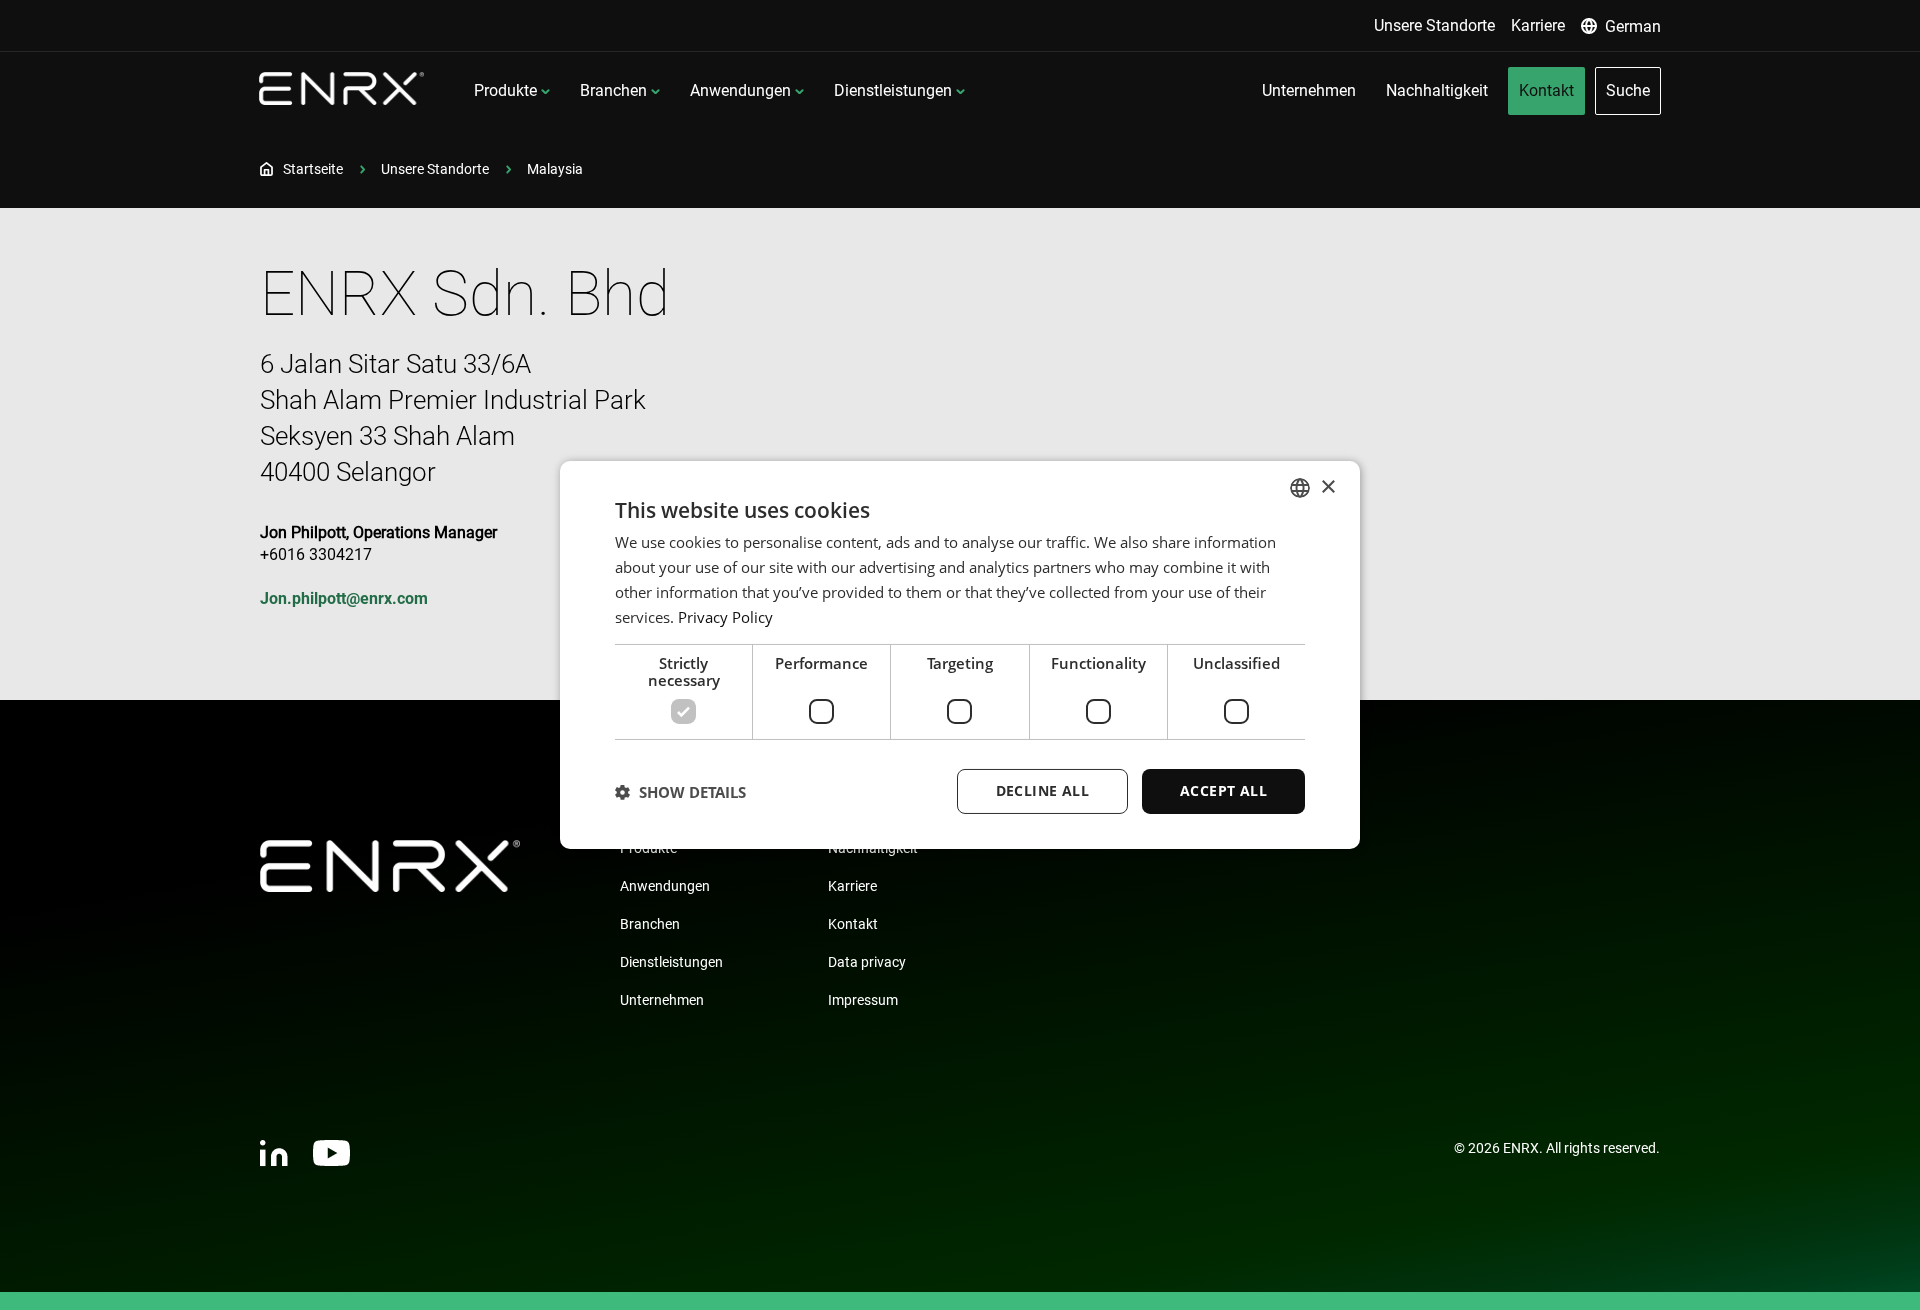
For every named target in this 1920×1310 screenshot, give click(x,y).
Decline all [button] (1042, 790)
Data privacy (867, 962)
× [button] (1327, 486)
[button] (680, 792)
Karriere (852, 886)
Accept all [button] (1223, 790)
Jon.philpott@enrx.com (344, 598)
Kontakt (853, 924)
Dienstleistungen (893, 90)
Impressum (863, 1000)
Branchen (613, 90)
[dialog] (960, 655)
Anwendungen (740, 90)
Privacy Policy (725, 617)
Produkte (505, 90)
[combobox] (1300, 488)
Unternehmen (662, 1000)
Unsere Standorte (435, 169)
